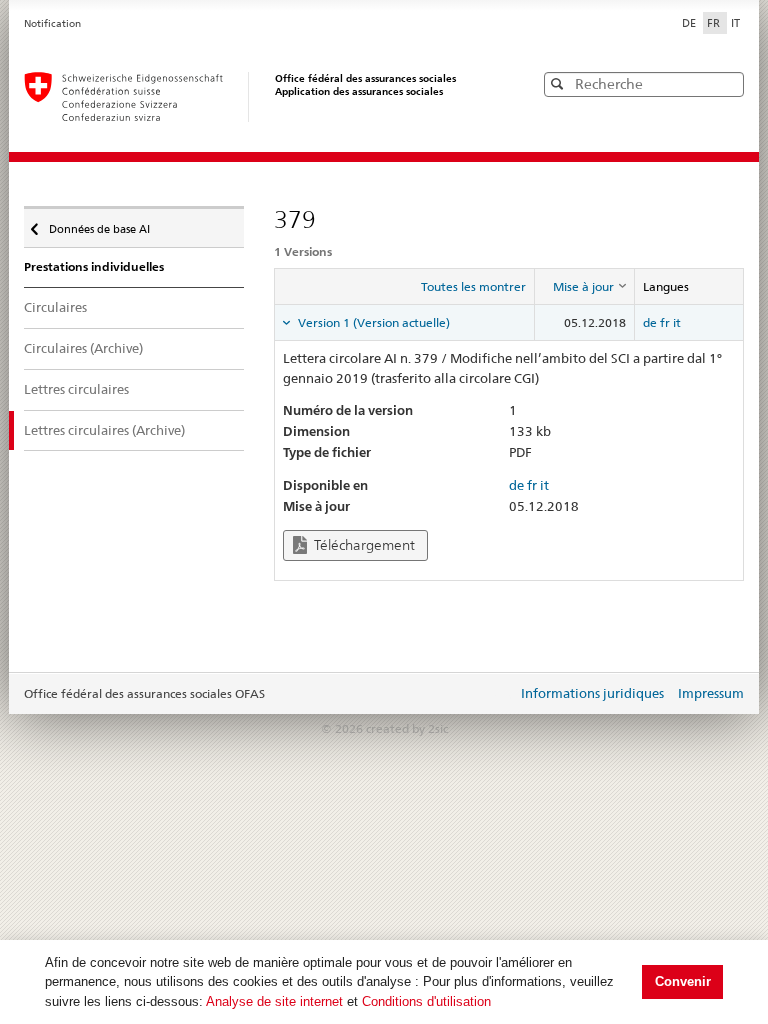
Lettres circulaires (76, 389)
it (677, 322)
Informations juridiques (592, 693)
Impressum (711, 693)
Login (498, 695)
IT (735, 23)
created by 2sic (407, 728)
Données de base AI (99, 224)
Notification (52, 23)
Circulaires (55, 307)
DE (690, 23)
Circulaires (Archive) (83, 348)
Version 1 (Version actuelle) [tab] (372, 322)
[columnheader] (584, 287)
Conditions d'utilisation (426, 1001)
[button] (727, 83)
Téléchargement (363, 545)
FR (715, 23)
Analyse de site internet (274, 1001)
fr (665, 322)
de (650, 322)
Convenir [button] (683, 981)
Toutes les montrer (473, 286)
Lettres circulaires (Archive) (104, 430)
